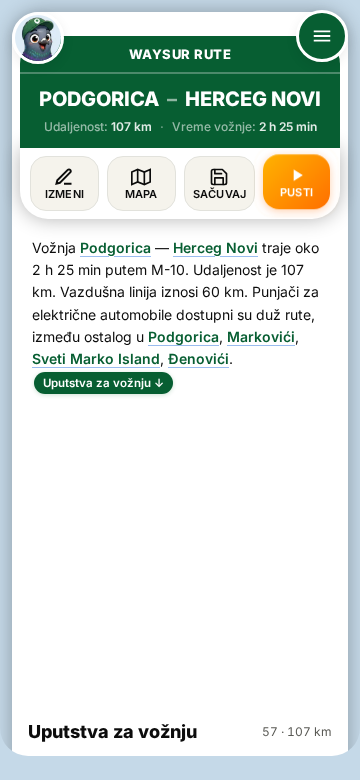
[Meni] (322, 36)
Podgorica (115, 247)
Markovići (261, 336)
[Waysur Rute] (38, 38)
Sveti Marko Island (96, 358)
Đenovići (198, 358)
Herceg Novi (215, 247)
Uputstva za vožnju (103, 383)
